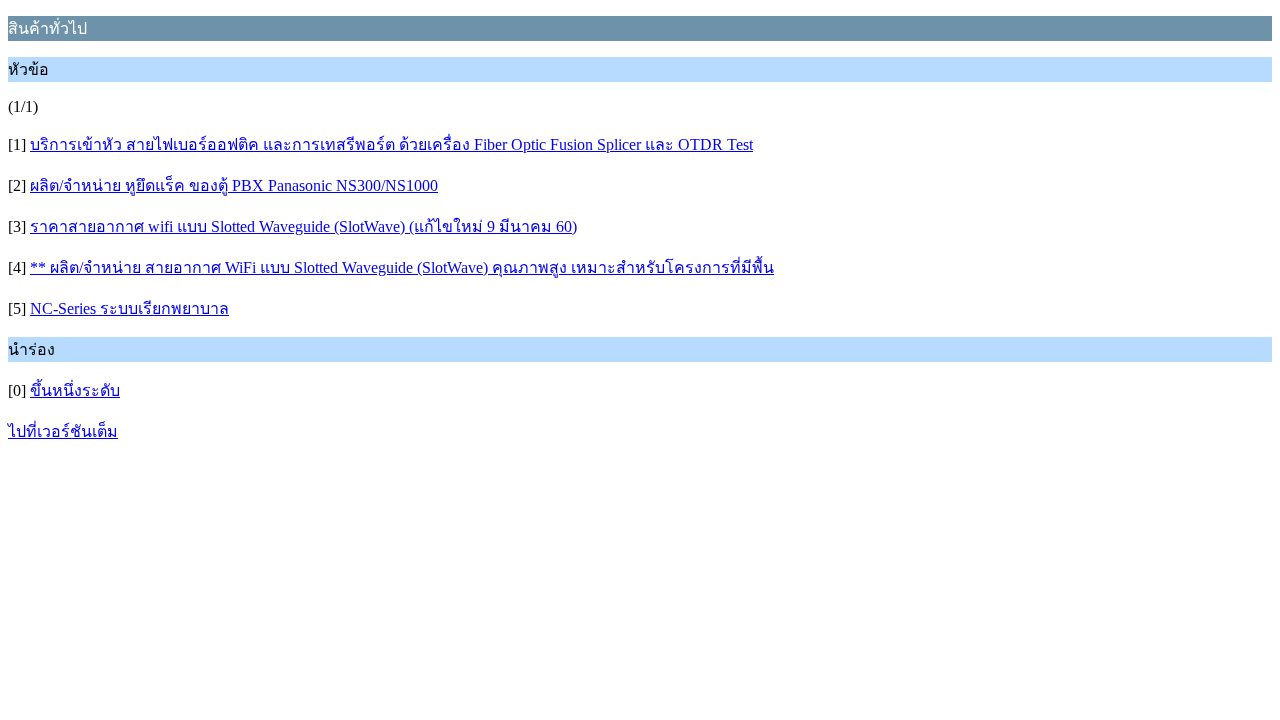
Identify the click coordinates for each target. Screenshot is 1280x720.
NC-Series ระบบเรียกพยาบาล (129, 308)
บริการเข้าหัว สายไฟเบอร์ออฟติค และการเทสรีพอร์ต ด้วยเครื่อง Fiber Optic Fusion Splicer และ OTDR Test (391, 144)
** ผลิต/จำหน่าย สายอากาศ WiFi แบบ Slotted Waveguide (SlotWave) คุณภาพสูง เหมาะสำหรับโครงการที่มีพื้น (402, 267)
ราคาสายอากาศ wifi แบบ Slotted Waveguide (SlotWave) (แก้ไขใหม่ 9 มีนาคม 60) (303, 226)
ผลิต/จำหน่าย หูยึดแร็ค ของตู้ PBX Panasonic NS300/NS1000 (234, 185)
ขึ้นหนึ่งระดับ (75, 390)
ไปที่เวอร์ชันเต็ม (63, 431)
